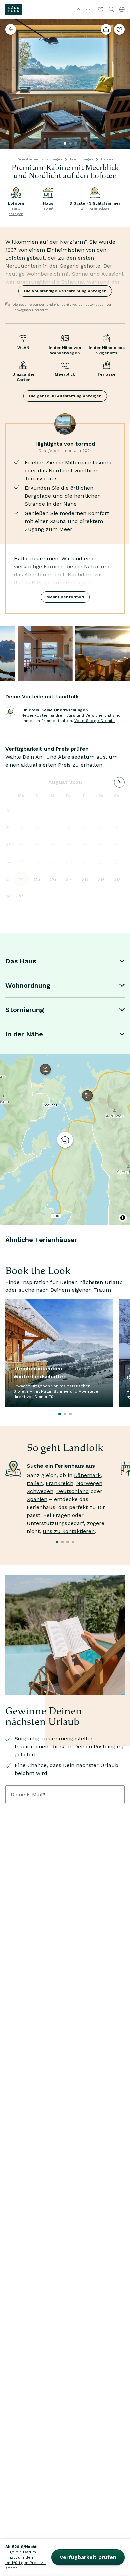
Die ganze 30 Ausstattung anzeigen (65, 396)
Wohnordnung (28, 985)
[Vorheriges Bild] (8, 84)
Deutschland (73, 1491)
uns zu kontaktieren (69, 1531)
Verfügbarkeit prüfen (88, 2557)
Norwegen (54, 159)
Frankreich (59, 1483)
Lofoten (107, 159)
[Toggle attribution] (123, 1218)
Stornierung (25, 1010)
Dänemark (87, 1475)
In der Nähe (24, 1034)
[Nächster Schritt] (122, 84)
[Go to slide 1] (65, 143)
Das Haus (21, 961)
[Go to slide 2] (70, 143)
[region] (65, 1140)
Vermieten (85, 9)
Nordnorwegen (81, 159)
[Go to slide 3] (76, 143)
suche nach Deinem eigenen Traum (65, 1290)
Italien (35, 1483)
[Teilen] (106, 29)
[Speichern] (119, 29)
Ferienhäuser (28, 159)
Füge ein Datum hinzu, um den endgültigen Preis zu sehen (25, 2560)
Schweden (40, 1491)
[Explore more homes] (11, 29)
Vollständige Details (94, 721)
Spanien (37, 1499)
